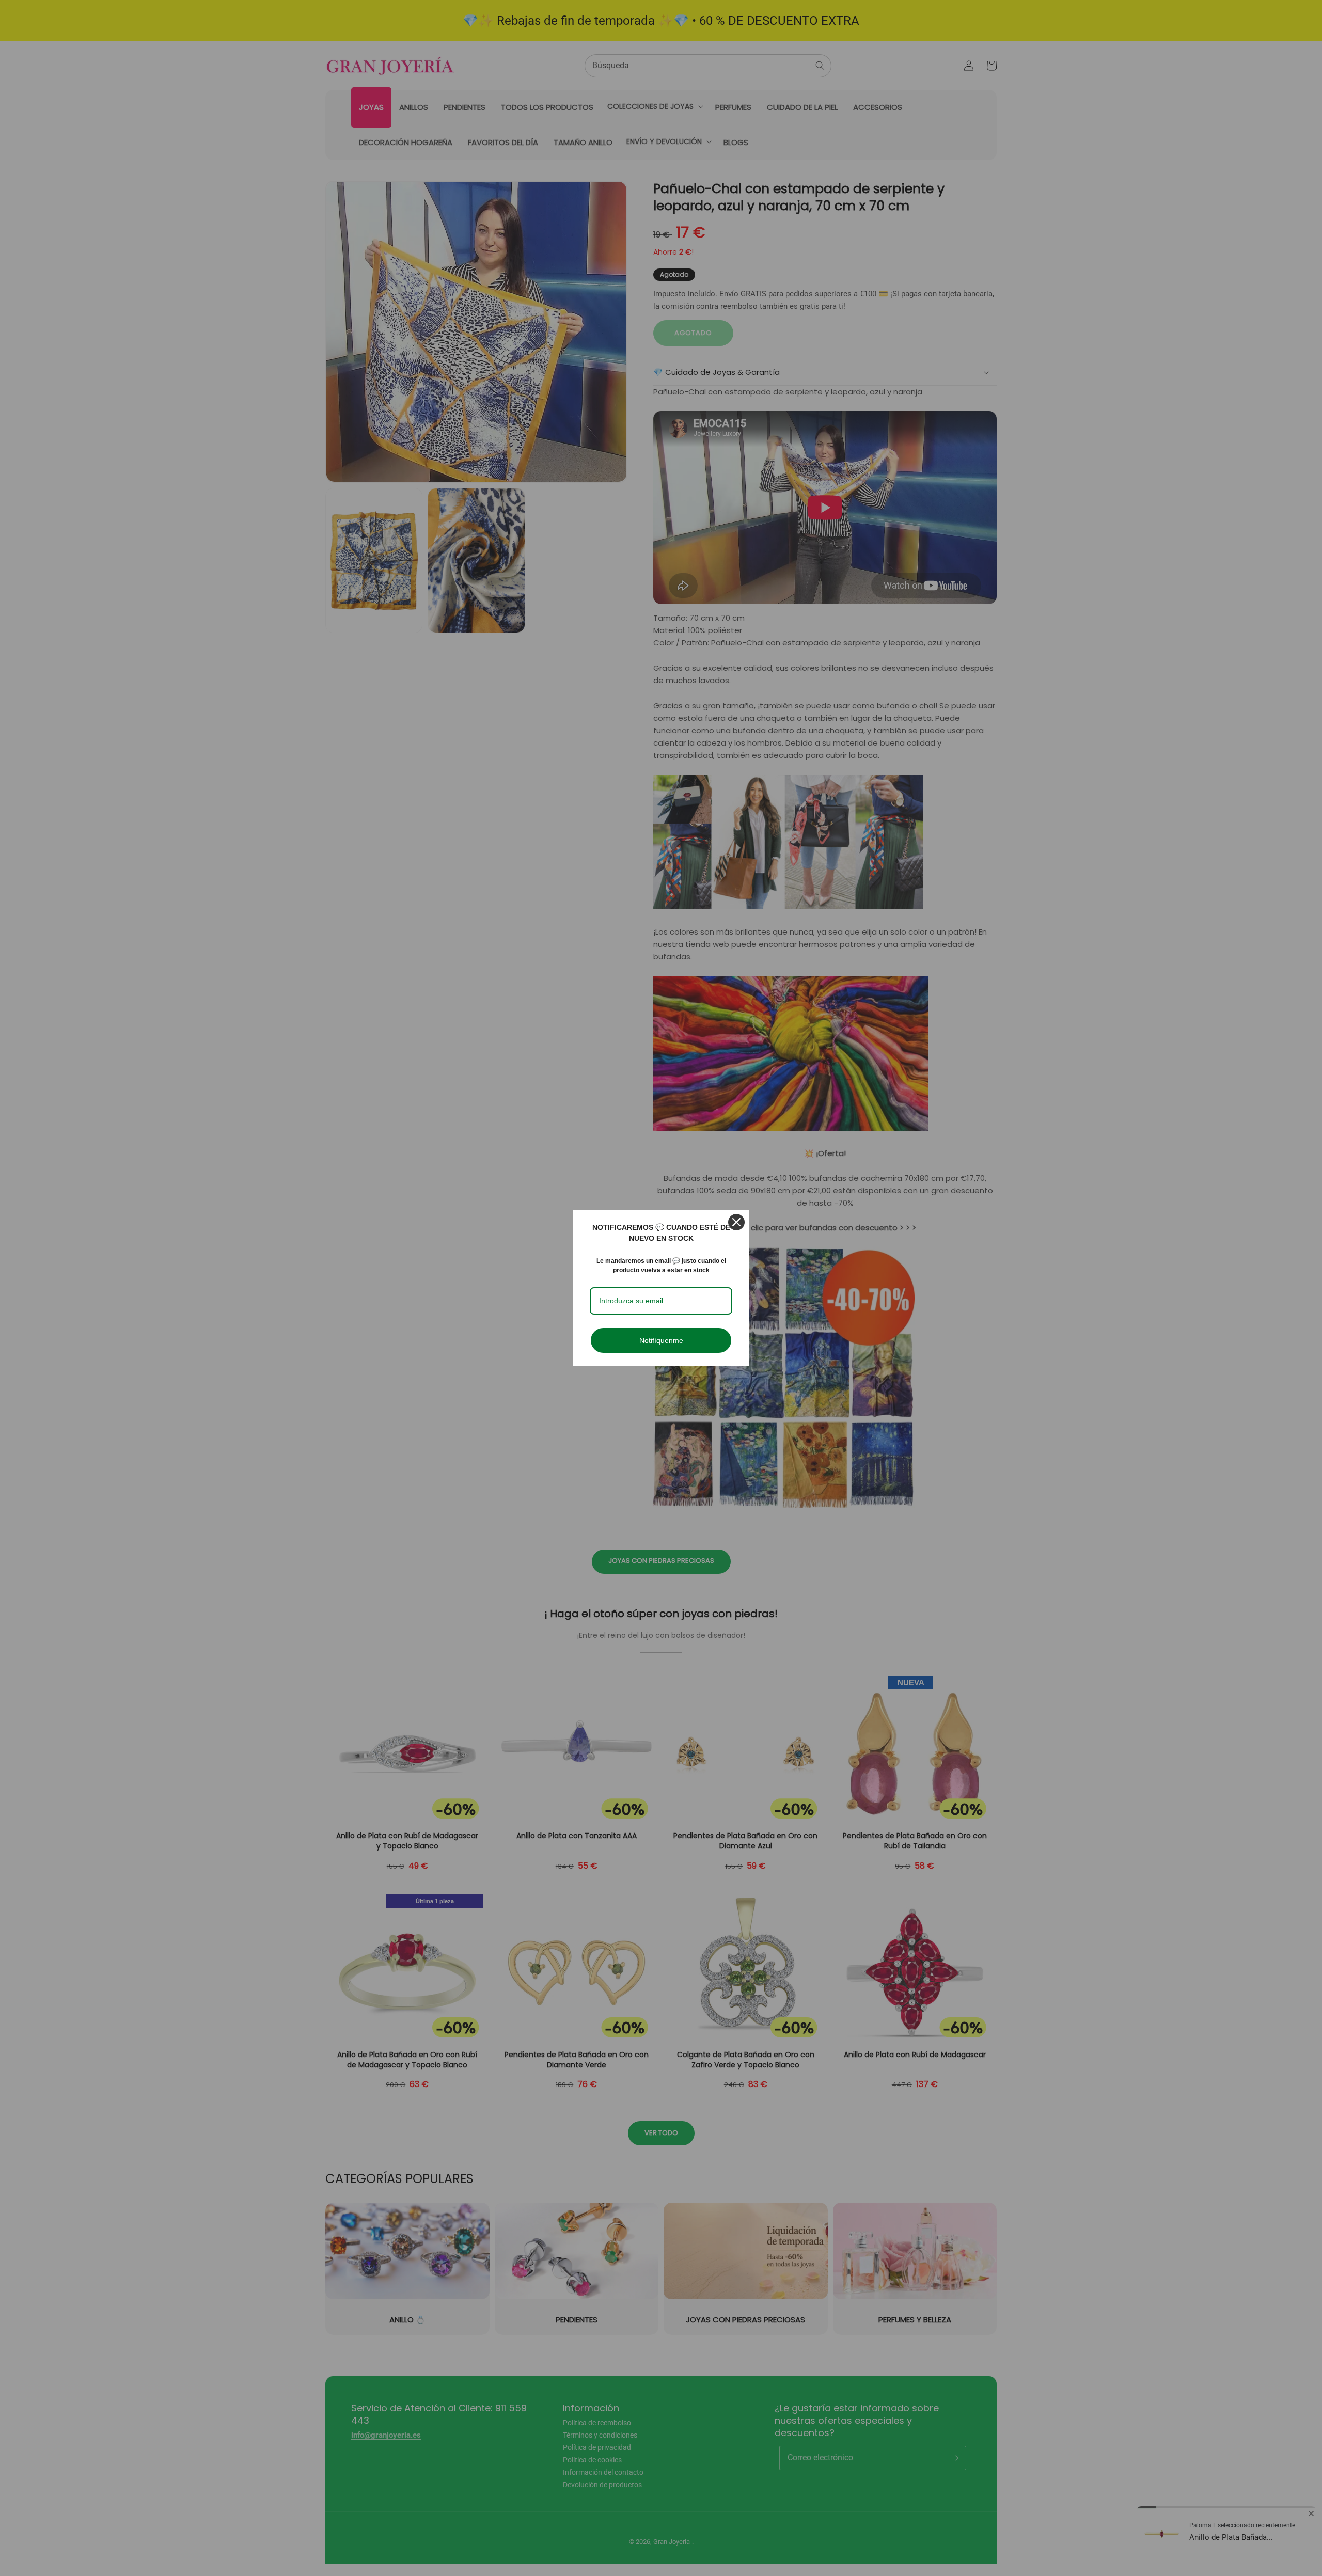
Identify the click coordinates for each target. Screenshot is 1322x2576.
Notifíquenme (661, 1340)
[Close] (736, 1222)
